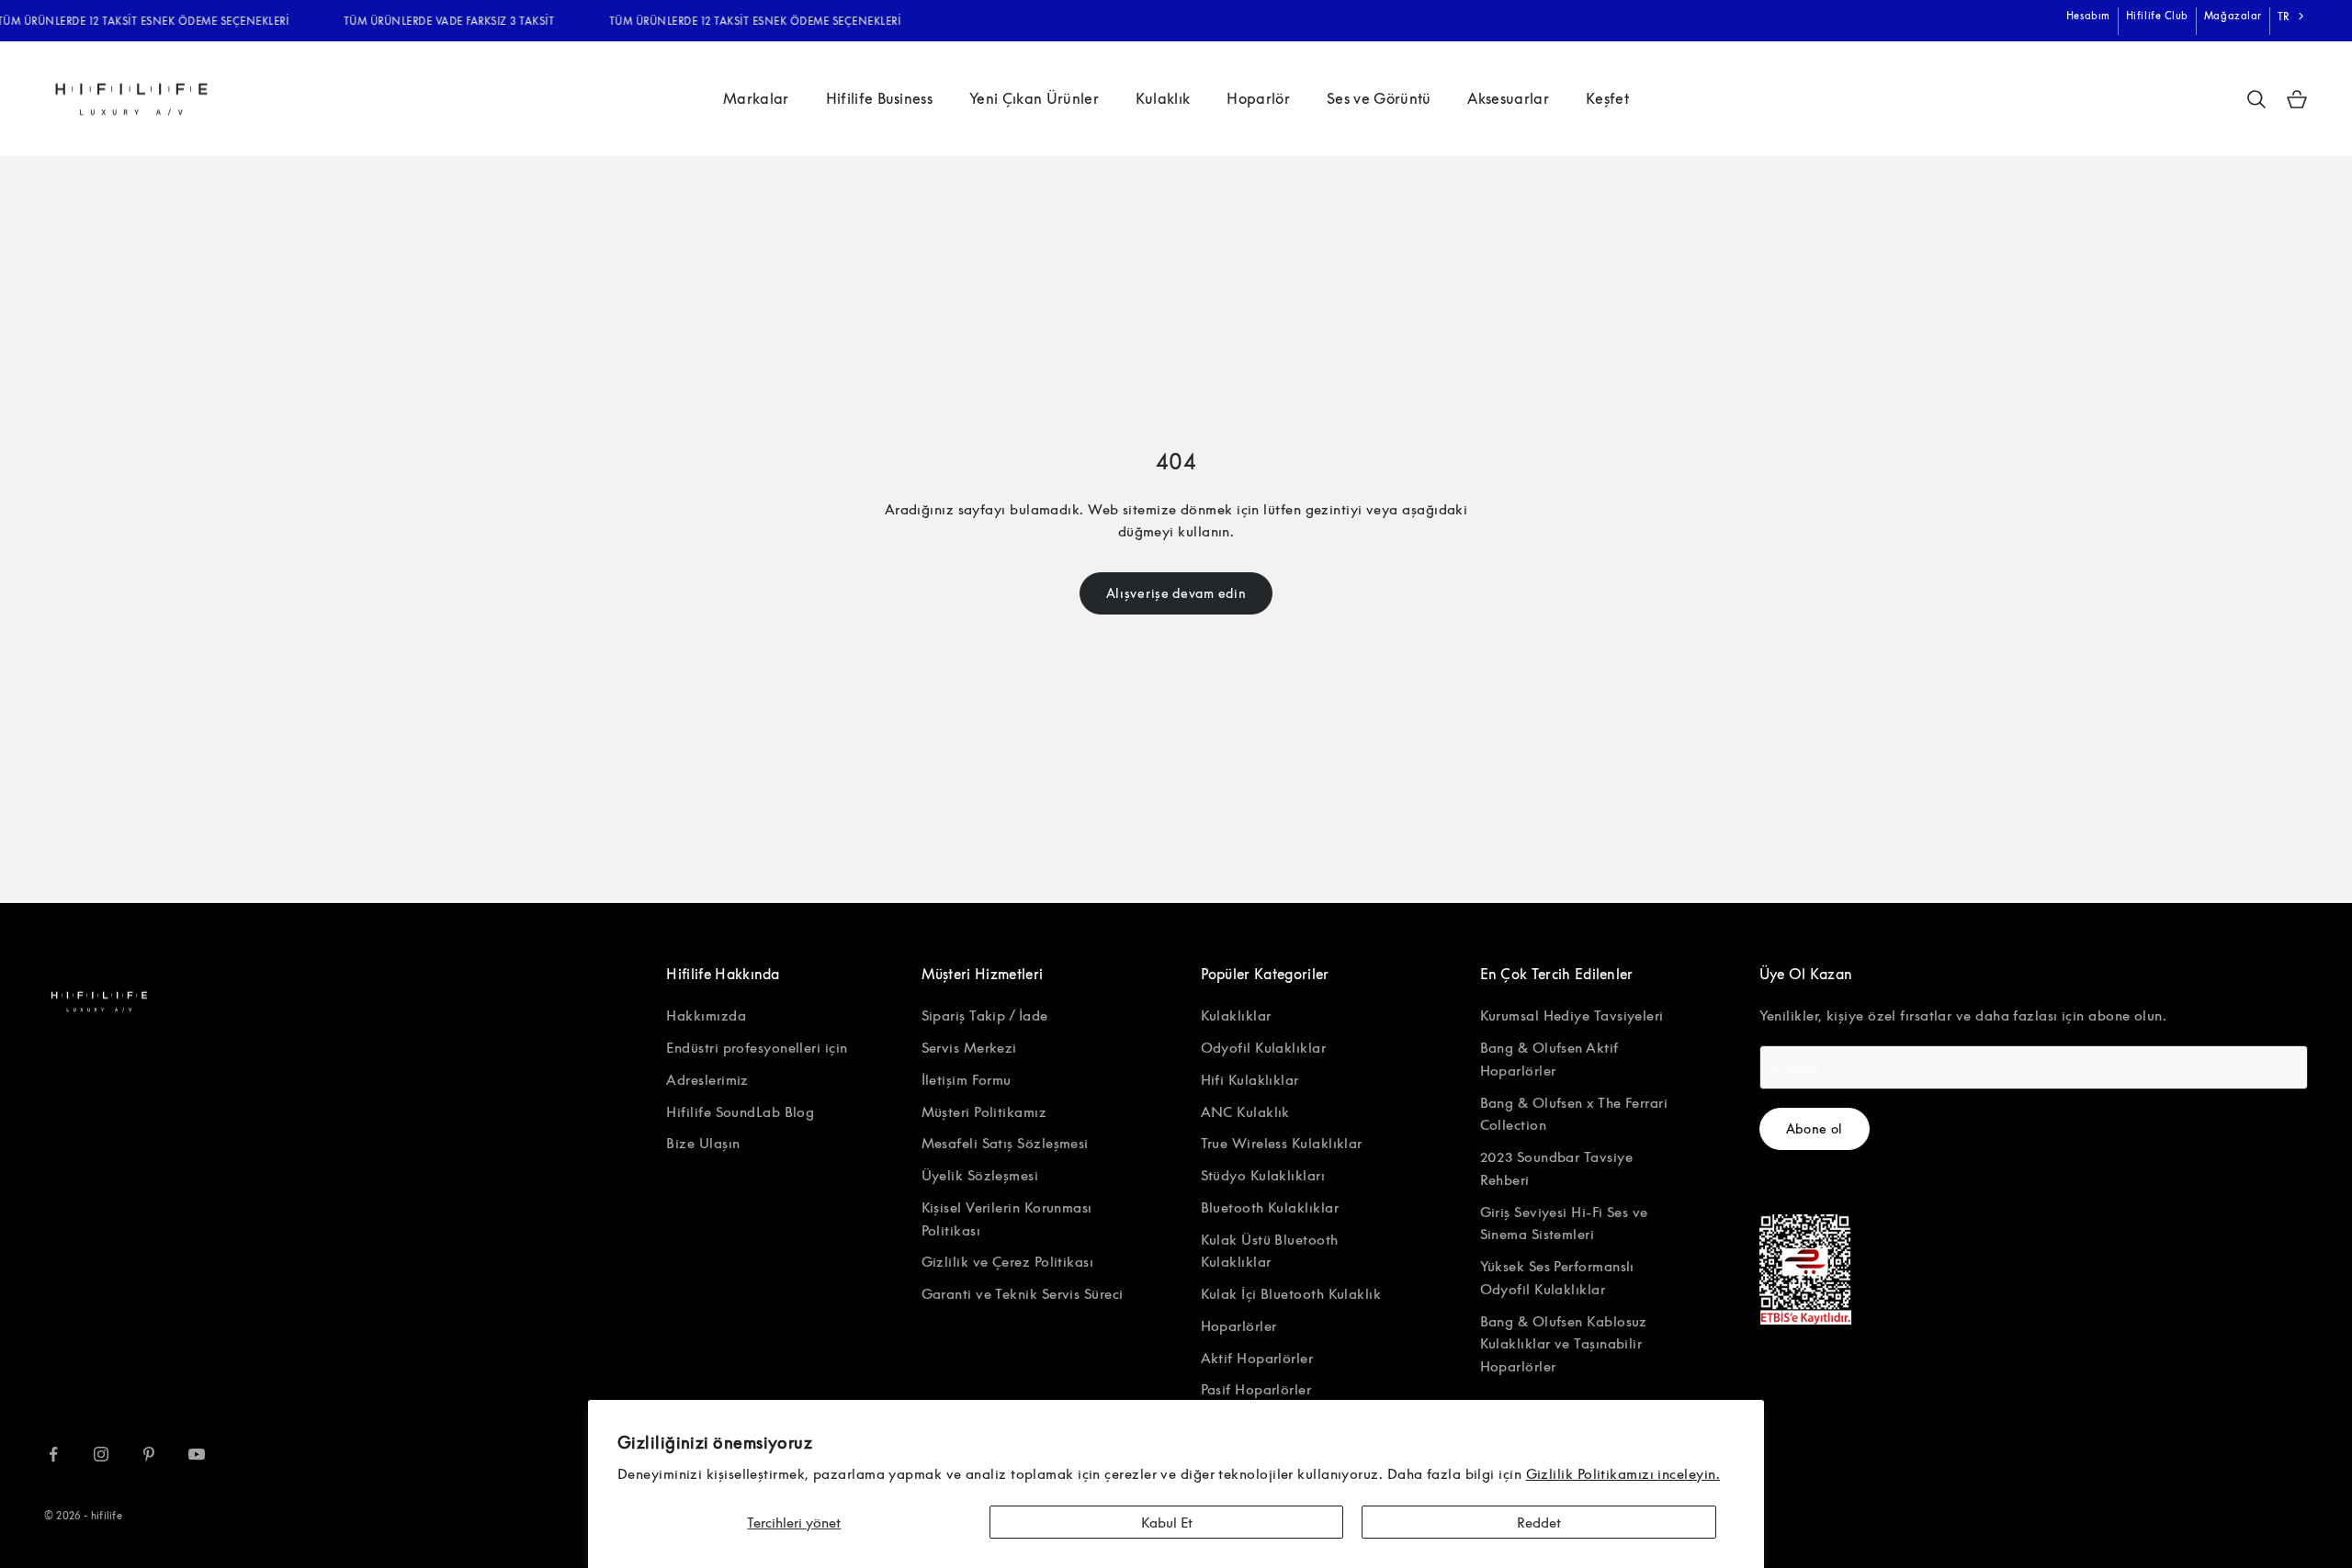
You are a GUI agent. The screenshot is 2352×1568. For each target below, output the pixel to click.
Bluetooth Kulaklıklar (1270, 1207)
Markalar (756, 98)
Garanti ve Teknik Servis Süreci (1023, 1293)
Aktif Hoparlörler (1257, 1358)
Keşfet (1607, 98)
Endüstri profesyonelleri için (757, 1047)
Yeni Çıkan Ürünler (1034, 98)
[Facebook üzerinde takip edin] (53, 1454)
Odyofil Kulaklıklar (1264, 1047)
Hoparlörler (1239, 1325)
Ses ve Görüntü (1379, 98)
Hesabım (2088, 15)
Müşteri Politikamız (984, 1111)
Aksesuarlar (1508, 98)
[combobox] (2293, 17)
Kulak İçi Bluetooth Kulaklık (1291, 1293)
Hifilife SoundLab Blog (740, 1111)
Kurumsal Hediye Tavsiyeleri (1572, 1015)
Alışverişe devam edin (1176, 593)
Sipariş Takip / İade (985, 1015)
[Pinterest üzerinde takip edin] (149, 1454)
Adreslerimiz (707, 1079)
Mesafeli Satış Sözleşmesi (1005, 1143)
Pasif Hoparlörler (1256, 1389)
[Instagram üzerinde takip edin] (101, 1454)
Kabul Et (1167, 1522)
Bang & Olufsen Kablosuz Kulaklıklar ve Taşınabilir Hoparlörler (1564, 1344)
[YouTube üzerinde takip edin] (197, 1454)
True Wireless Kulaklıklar (1282, 1143)
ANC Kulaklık (1245, 1111)
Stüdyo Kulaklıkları (1263, 1175)
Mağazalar (2233, 15)
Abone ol (1815, 1128)
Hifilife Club (2157, 15)
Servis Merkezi (969, 1047)
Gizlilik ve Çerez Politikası (1008, 1261)
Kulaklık (1163, 98)
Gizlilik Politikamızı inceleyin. (1623, 1473)
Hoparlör (1258, 98)
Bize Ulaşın (703, 1143)
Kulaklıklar (1236, 1015)
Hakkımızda (706, 1015)
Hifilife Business (879, 98)
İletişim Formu (967, 1079)
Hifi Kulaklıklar (1250, 1079)
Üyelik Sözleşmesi (980, 1175)
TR (2284, 16)
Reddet (1539, 1522)
